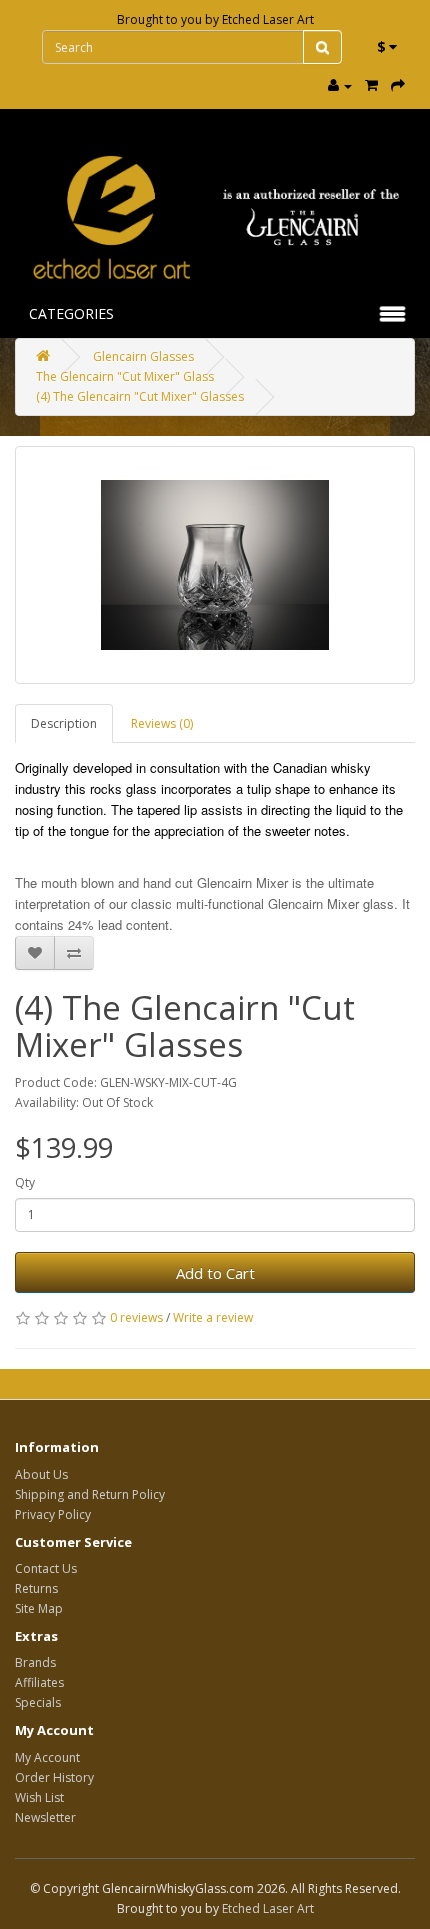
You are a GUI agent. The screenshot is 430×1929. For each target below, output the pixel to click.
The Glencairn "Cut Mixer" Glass (125, 376)
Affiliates (39, 1682)
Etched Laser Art (268, 19)
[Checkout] (398, 85)
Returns (36, 1588)
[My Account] (340, 85)
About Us (41, 1474)
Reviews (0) (162, 723)
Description (64, 723)
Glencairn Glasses (143, 356)
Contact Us (46, 1568)
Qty (25, 1182)
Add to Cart (215, 1273)
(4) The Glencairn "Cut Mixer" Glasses (140, 396)
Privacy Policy (53, 1514)
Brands (35, 1662)
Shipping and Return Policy (90, 1494)
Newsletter (45, 1817)
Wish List (39, 1797)
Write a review (213, 1317)
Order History (54, 1777)
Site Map (39, 1608)
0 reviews (136, 1317)
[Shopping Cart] (371, 85)
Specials (38, 1702)
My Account (47, 1757)
